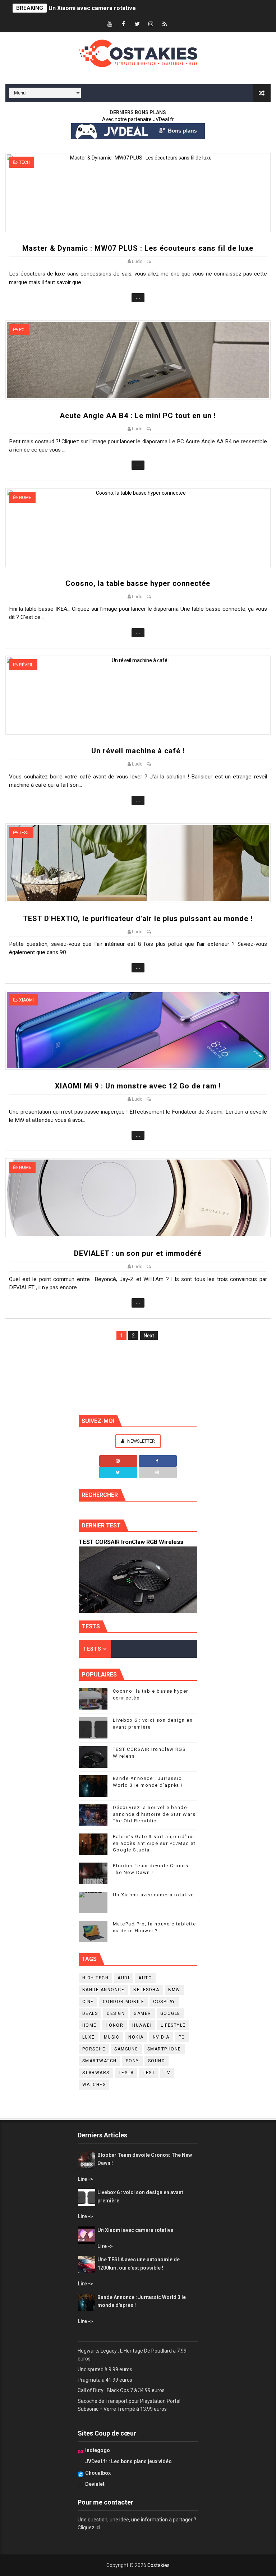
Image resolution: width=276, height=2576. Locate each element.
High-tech (96, 1978)
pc (22, 330)
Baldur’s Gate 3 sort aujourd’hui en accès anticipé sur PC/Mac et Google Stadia (154, 1843)
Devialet (95, 2484)
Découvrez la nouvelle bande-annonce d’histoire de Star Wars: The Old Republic (155, 1814)
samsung (126, 2049)
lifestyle (173, 2025)
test (24, 833)
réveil (26, 665)
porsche (94, 2049)
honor (115, 2025)
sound (157, 2061)
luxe (89, 2037)
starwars (96, 2073)
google (170, 2013)
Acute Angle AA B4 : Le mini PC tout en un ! (138, 416)
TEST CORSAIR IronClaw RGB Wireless (131, 1542)
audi (123, 1978)
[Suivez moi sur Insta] (118, 1461)
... (138, 297)
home (25, 498)
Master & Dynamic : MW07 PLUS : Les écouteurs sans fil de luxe (138, 248)
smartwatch (100, 2061)
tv (167, 2073)
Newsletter (141, 1441)
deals (90, 2013)
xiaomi (26, 1000)
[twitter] (137, 24)
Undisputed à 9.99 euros (105, 2369)
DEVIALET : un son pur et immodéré (138, 1253)
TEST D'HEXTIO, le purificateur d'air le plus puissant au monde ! (138, 919)
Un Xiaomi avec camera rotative (92, 8)
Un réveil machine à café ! (138, 751)
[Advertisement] (138, 1375)
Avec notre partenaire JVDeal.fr (138, 119)
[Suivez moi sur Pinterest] (158, 1472)
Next (149, 1336)
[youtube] (110, 24)
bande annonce (103, 1990)
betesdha (146, 1990)
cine (88, 2002)
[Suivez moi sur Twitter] (118, 1472)
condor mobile (124, 2002)
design (116, 2013)
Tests (92, 1649)
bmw (174, 1990)
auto (145, 1978)
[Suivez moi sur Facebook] (158, 1461)
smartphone (164, 2049)
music (112, 2037)
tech (24, 162)
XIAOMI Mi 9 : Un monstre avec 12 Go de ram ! (138, 1086)
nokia (136, 2037)
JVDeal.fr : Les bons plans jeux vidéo (128, 2461)
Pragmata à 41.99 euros (105, 2380)
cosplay (164, 2002)
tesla (126, 2073)
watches (94, 2085)
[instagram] (151, 24)
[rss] (165, 24)
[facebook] (124, 24)
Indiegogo (98, 2450)
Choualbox (98, 2473)
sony (132, 2061)
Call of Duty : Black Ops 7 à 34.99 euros (121, 2390)
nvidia (161, 2037)
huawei (142, 2025)
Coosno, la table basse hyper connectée (138, 583)
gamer (142, 2013)
